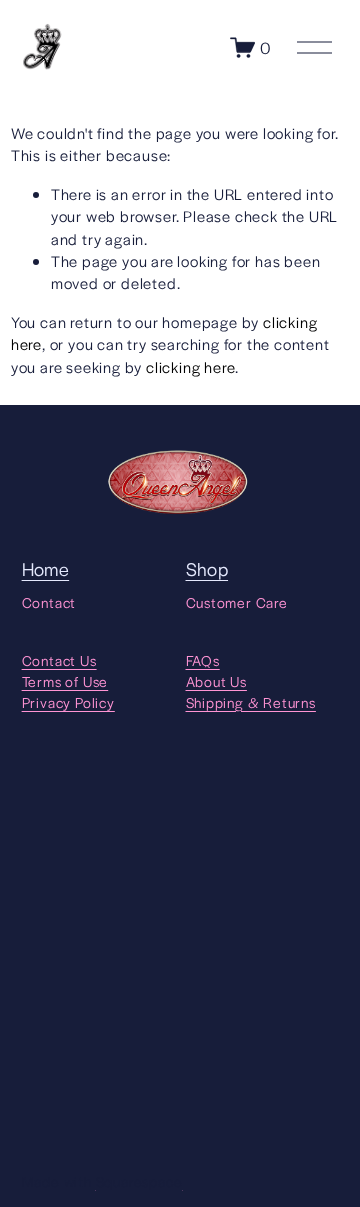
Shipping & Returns (251, 702)
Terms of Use (65, 681)
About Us (216, 681)
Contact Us (59, 660)
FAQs (203, 660)
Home (46, 569)
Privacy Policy (68, 702)
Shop (207, 569)
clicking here (190, 366)
